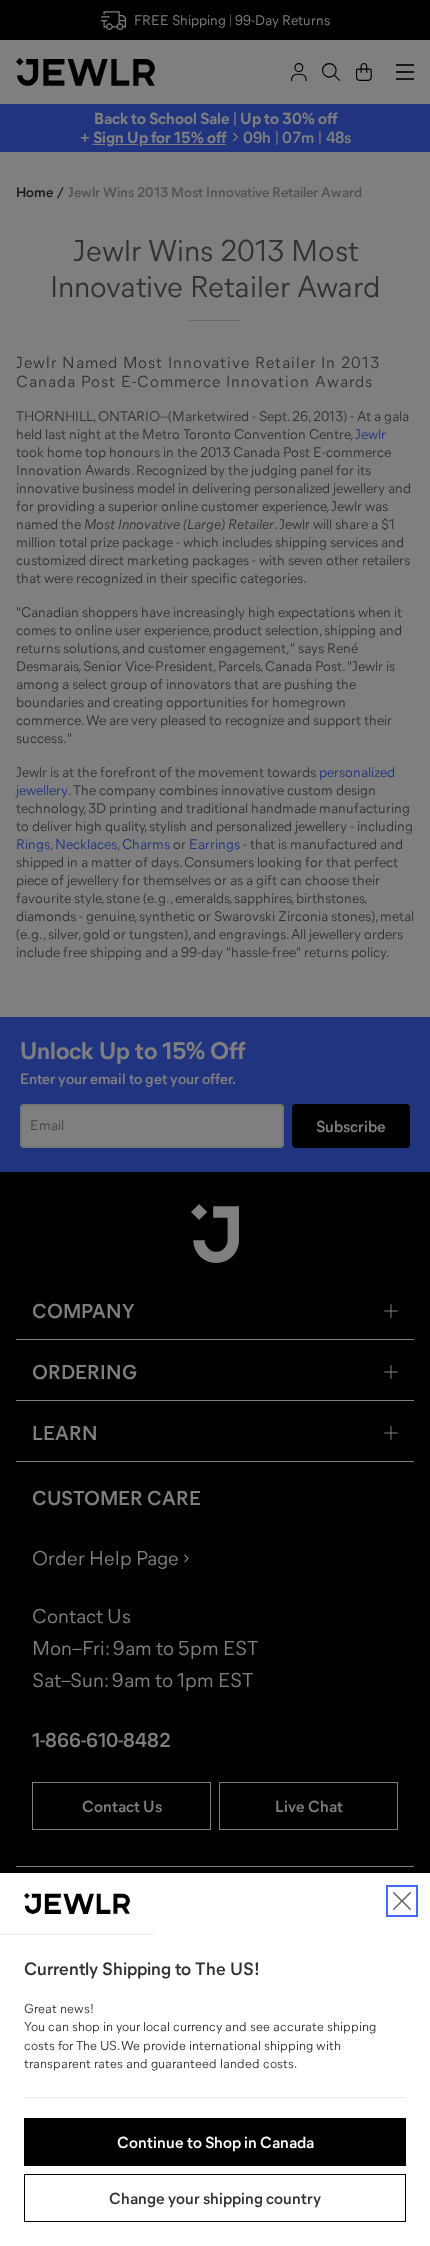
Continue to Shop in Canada (215, 2142)
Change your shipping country (215, 2198)
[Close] (402, 1901)
